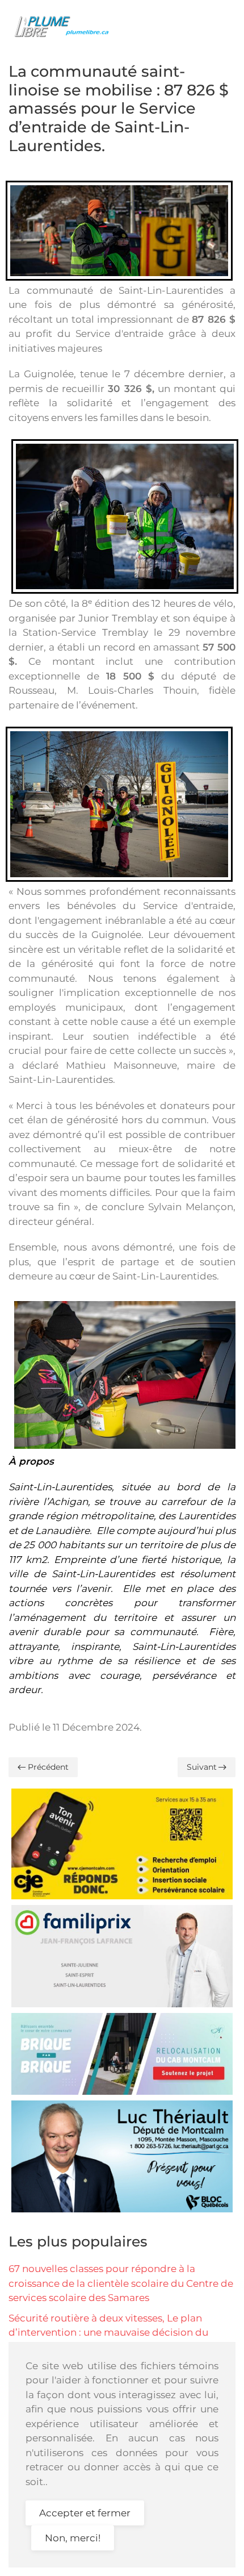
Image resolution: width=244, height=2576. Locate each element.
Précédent (48, 1767)
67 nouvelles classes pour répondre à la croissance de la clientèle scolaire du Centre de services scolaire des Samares (121, 2283)
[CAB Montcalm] (122, 2053)
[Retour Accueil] (65, 26)
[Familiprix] (122, 1955)
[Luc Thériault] (122, 2156)
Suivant (202, 1767)
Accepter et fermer (85, 2513)
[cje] (122, 1843)
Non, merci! (73, 2538)
